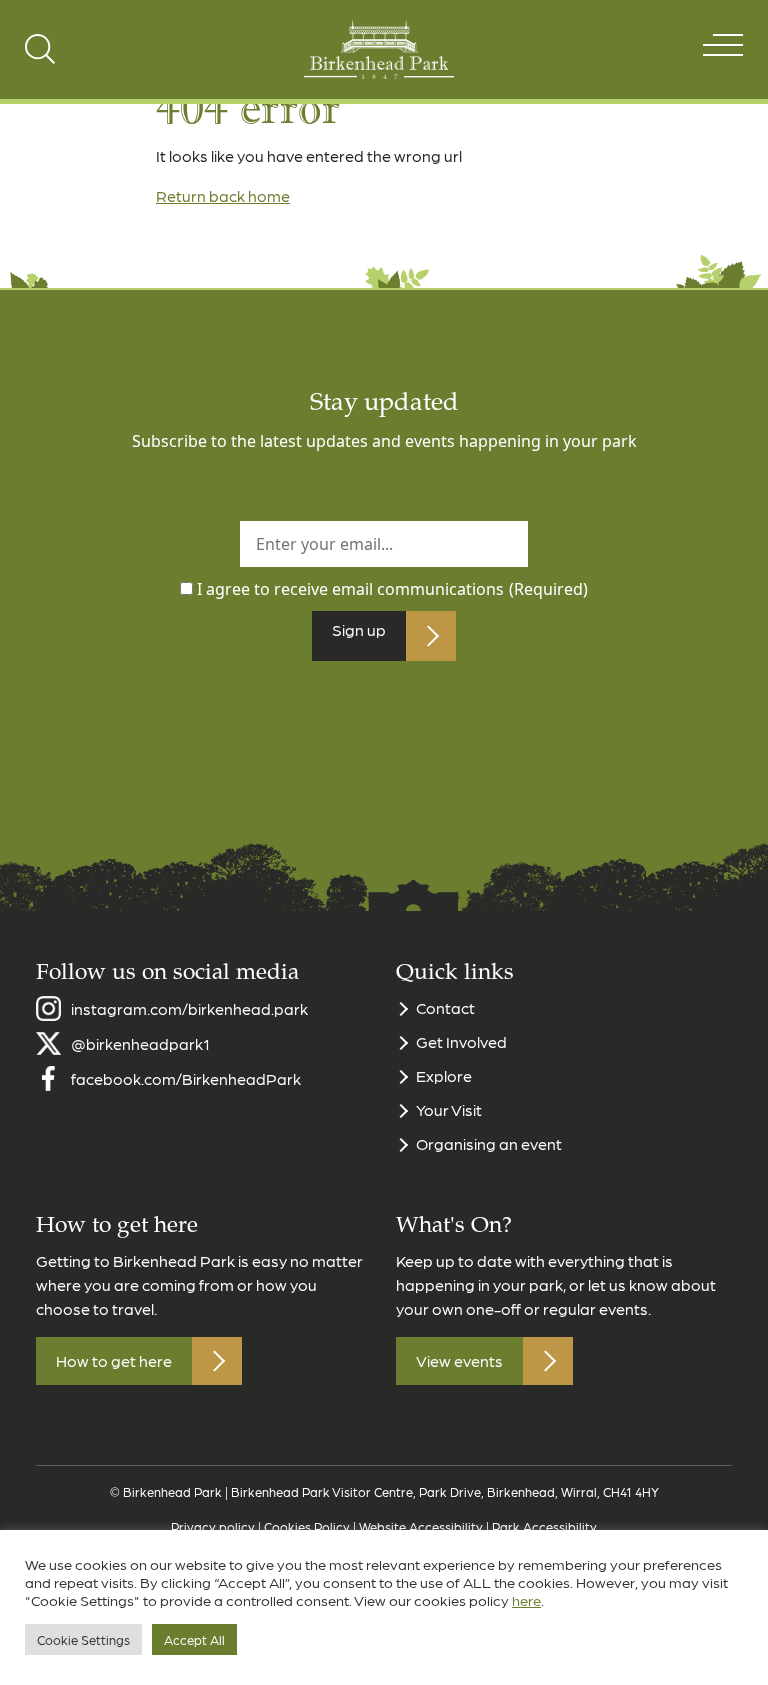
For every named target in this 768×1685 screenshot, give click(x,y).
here (526, 1600)
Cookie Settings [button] (83, 1639)
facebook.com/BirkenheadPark (186, 1078)
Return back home (223, 195)
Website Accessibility (421, 1526)
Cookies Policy (307, 1526)
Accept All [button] (194, 1639)
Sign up (359, 629)
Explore (444, 1075)
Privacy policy (213, 1526)
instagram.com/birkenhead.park (189, 1008)
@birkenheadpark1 (140, 1043)
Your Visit (449, 1109)
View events (459, 1360)
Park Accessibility (544, 1526)
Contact (445, 1007)
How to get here (114, 1360)
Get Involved (461, 1041)
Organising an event (489, 1143)
